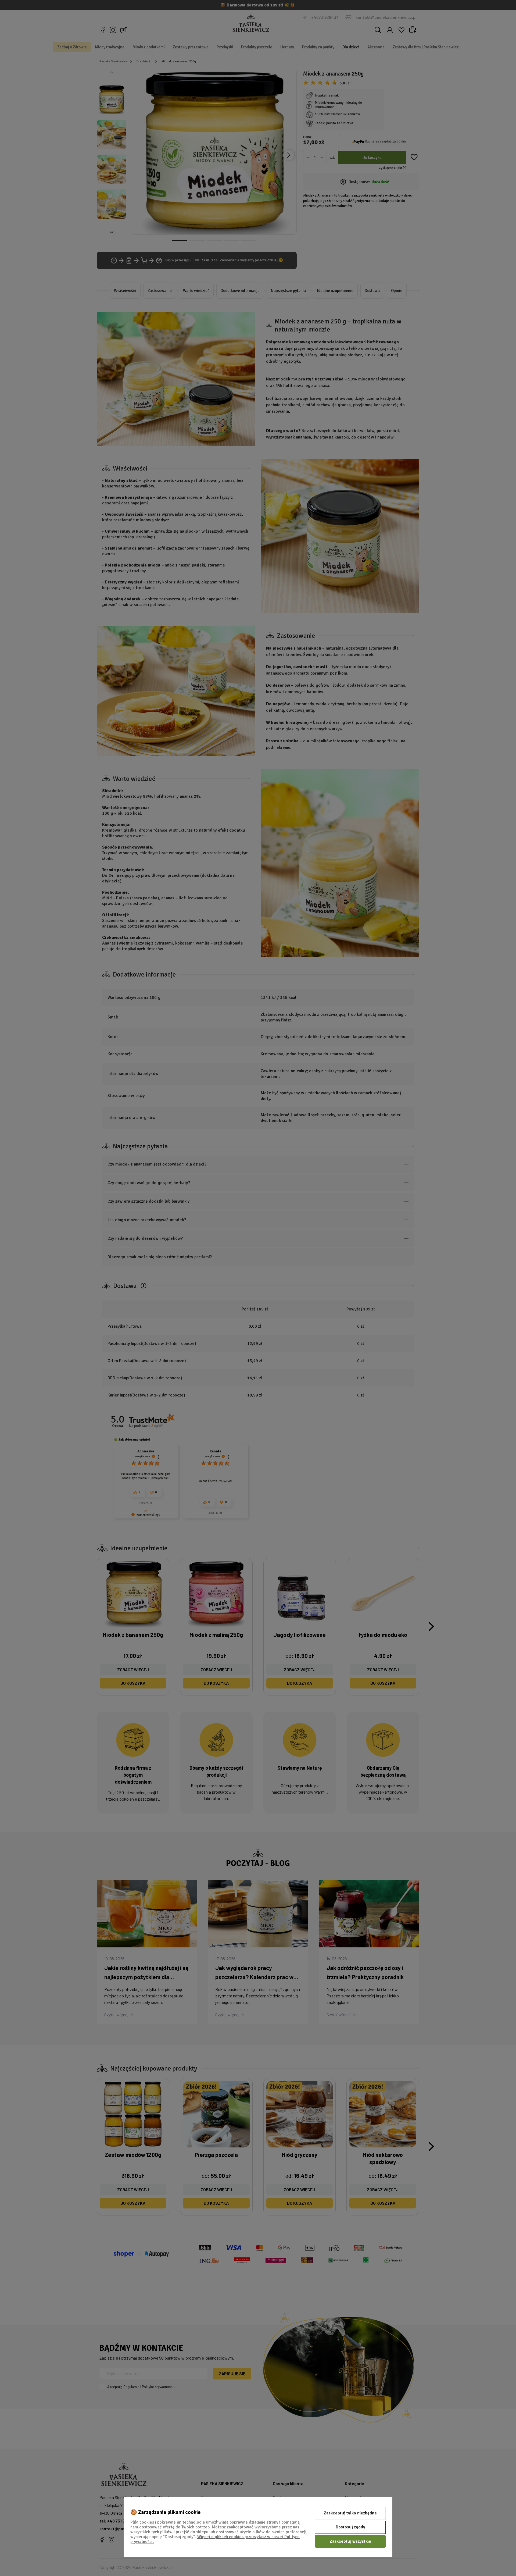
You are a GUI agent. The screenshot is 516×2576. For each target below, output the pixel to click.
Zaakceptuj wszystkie (350, 2541)
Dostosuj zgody (350, 2527)
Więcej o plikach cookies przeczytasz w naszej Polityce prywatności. (215, 2539)
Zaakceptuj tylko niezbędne (350, 2513)
